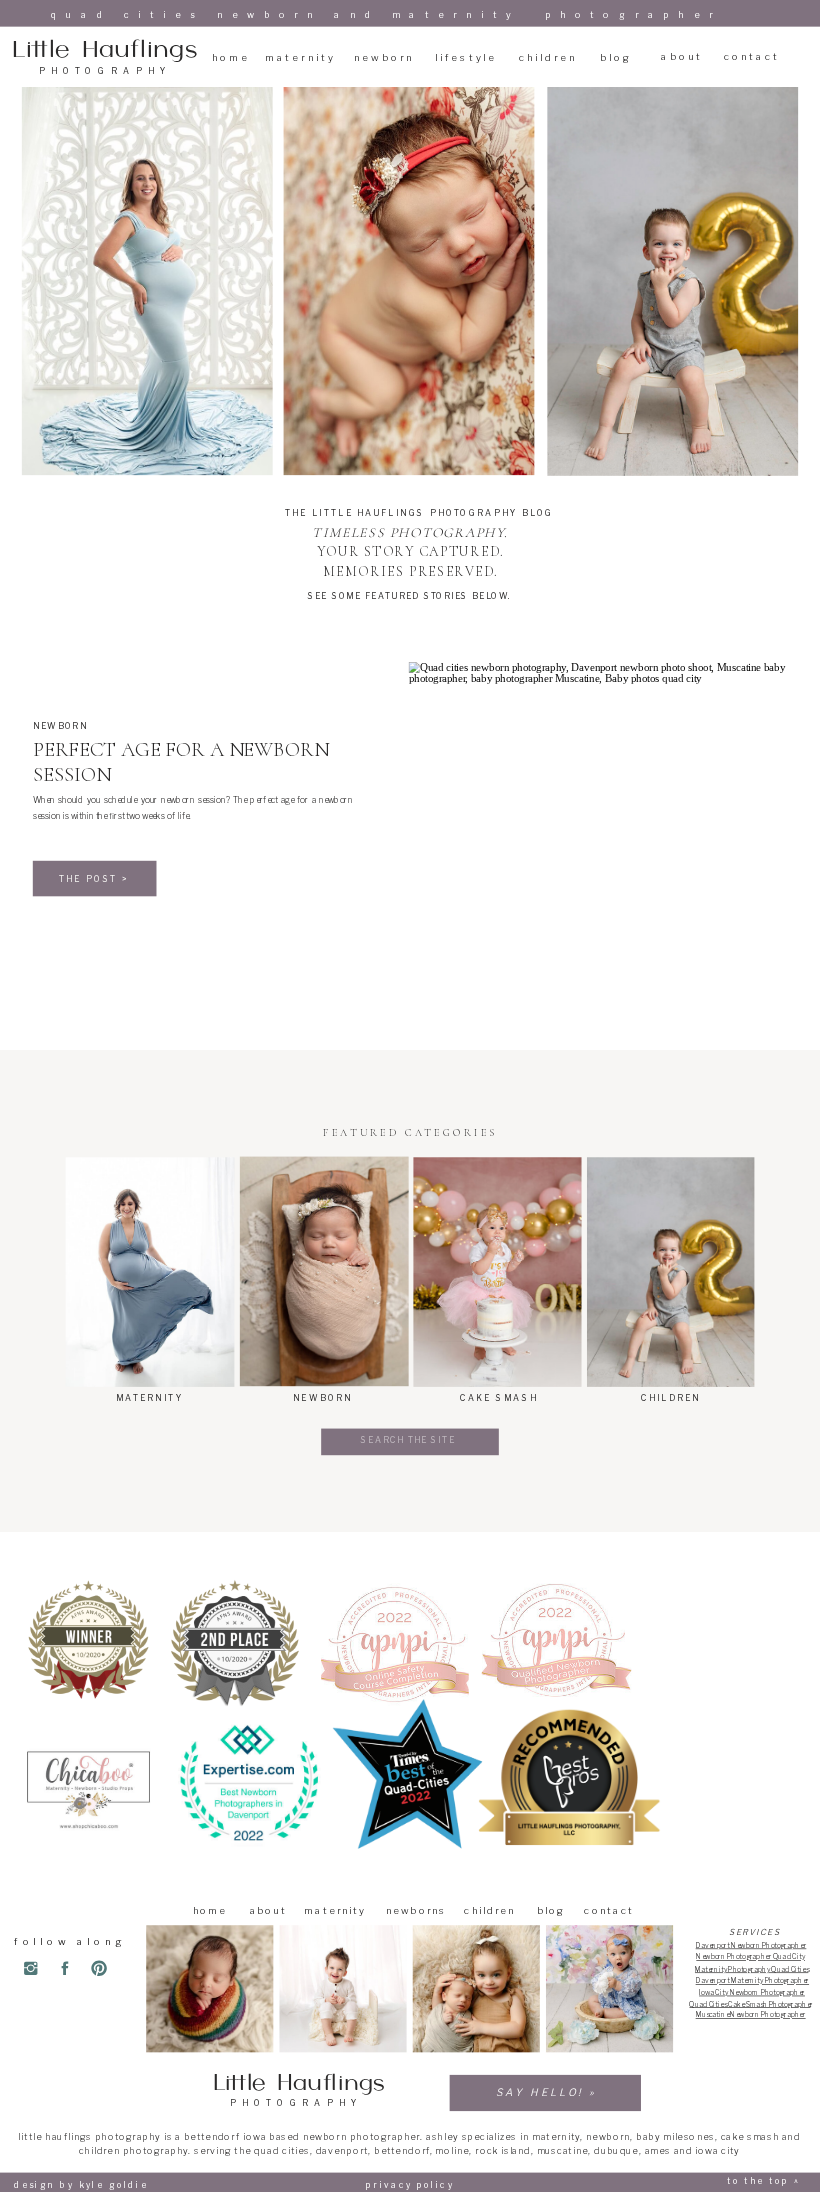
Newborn (60, 726)
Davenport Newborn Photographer (751, 1945)
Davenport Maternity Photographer (752, 1980)
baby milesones (675, 2136)
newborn (608, 2136)
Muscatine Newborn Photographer (751, 2015)
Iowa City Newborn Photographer (752, 1992)
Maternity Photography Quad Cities (751, 1969)
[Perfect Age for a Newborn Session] (597, 796)
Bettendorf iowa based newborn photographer (302, 2136)
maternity (556, 2136)
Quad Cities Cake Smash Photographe (749, 2004)
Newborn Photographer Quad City (750, 1956)
